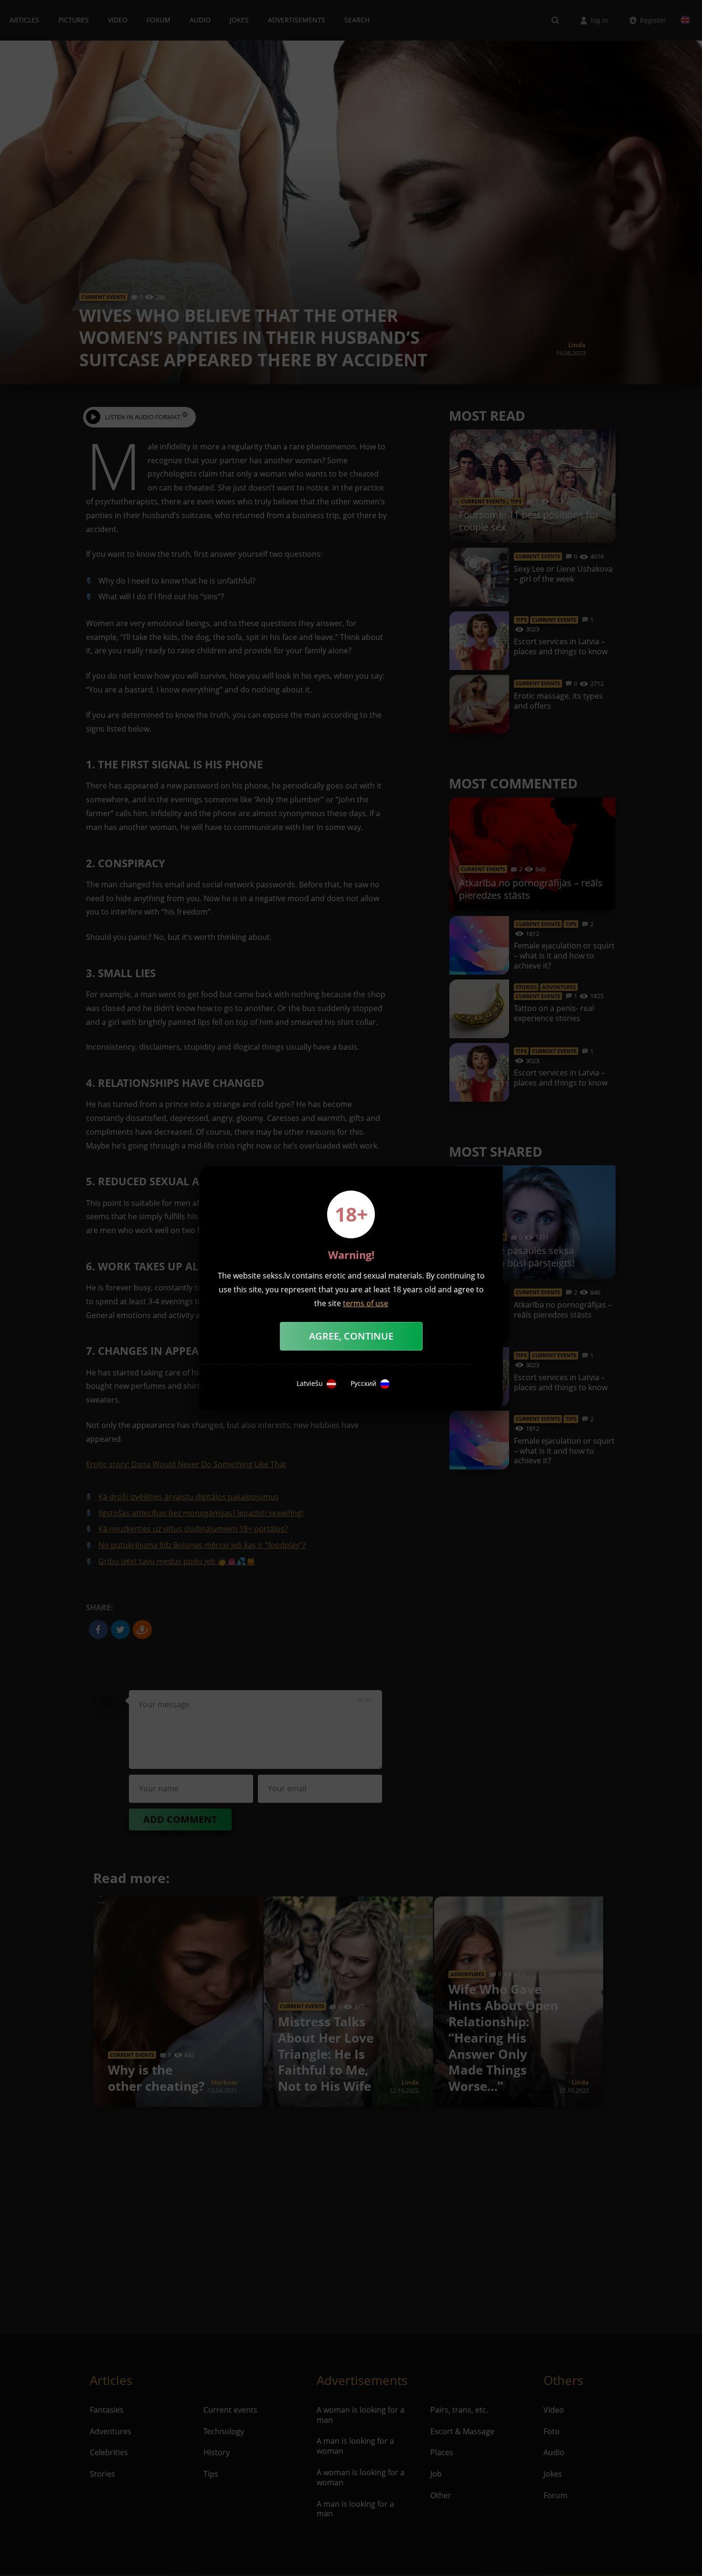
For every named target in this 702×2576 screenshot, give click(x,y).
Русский (363, 1384)
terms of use (366, 1303)
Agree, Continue (351, 1336)
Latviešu (310, 1384)
